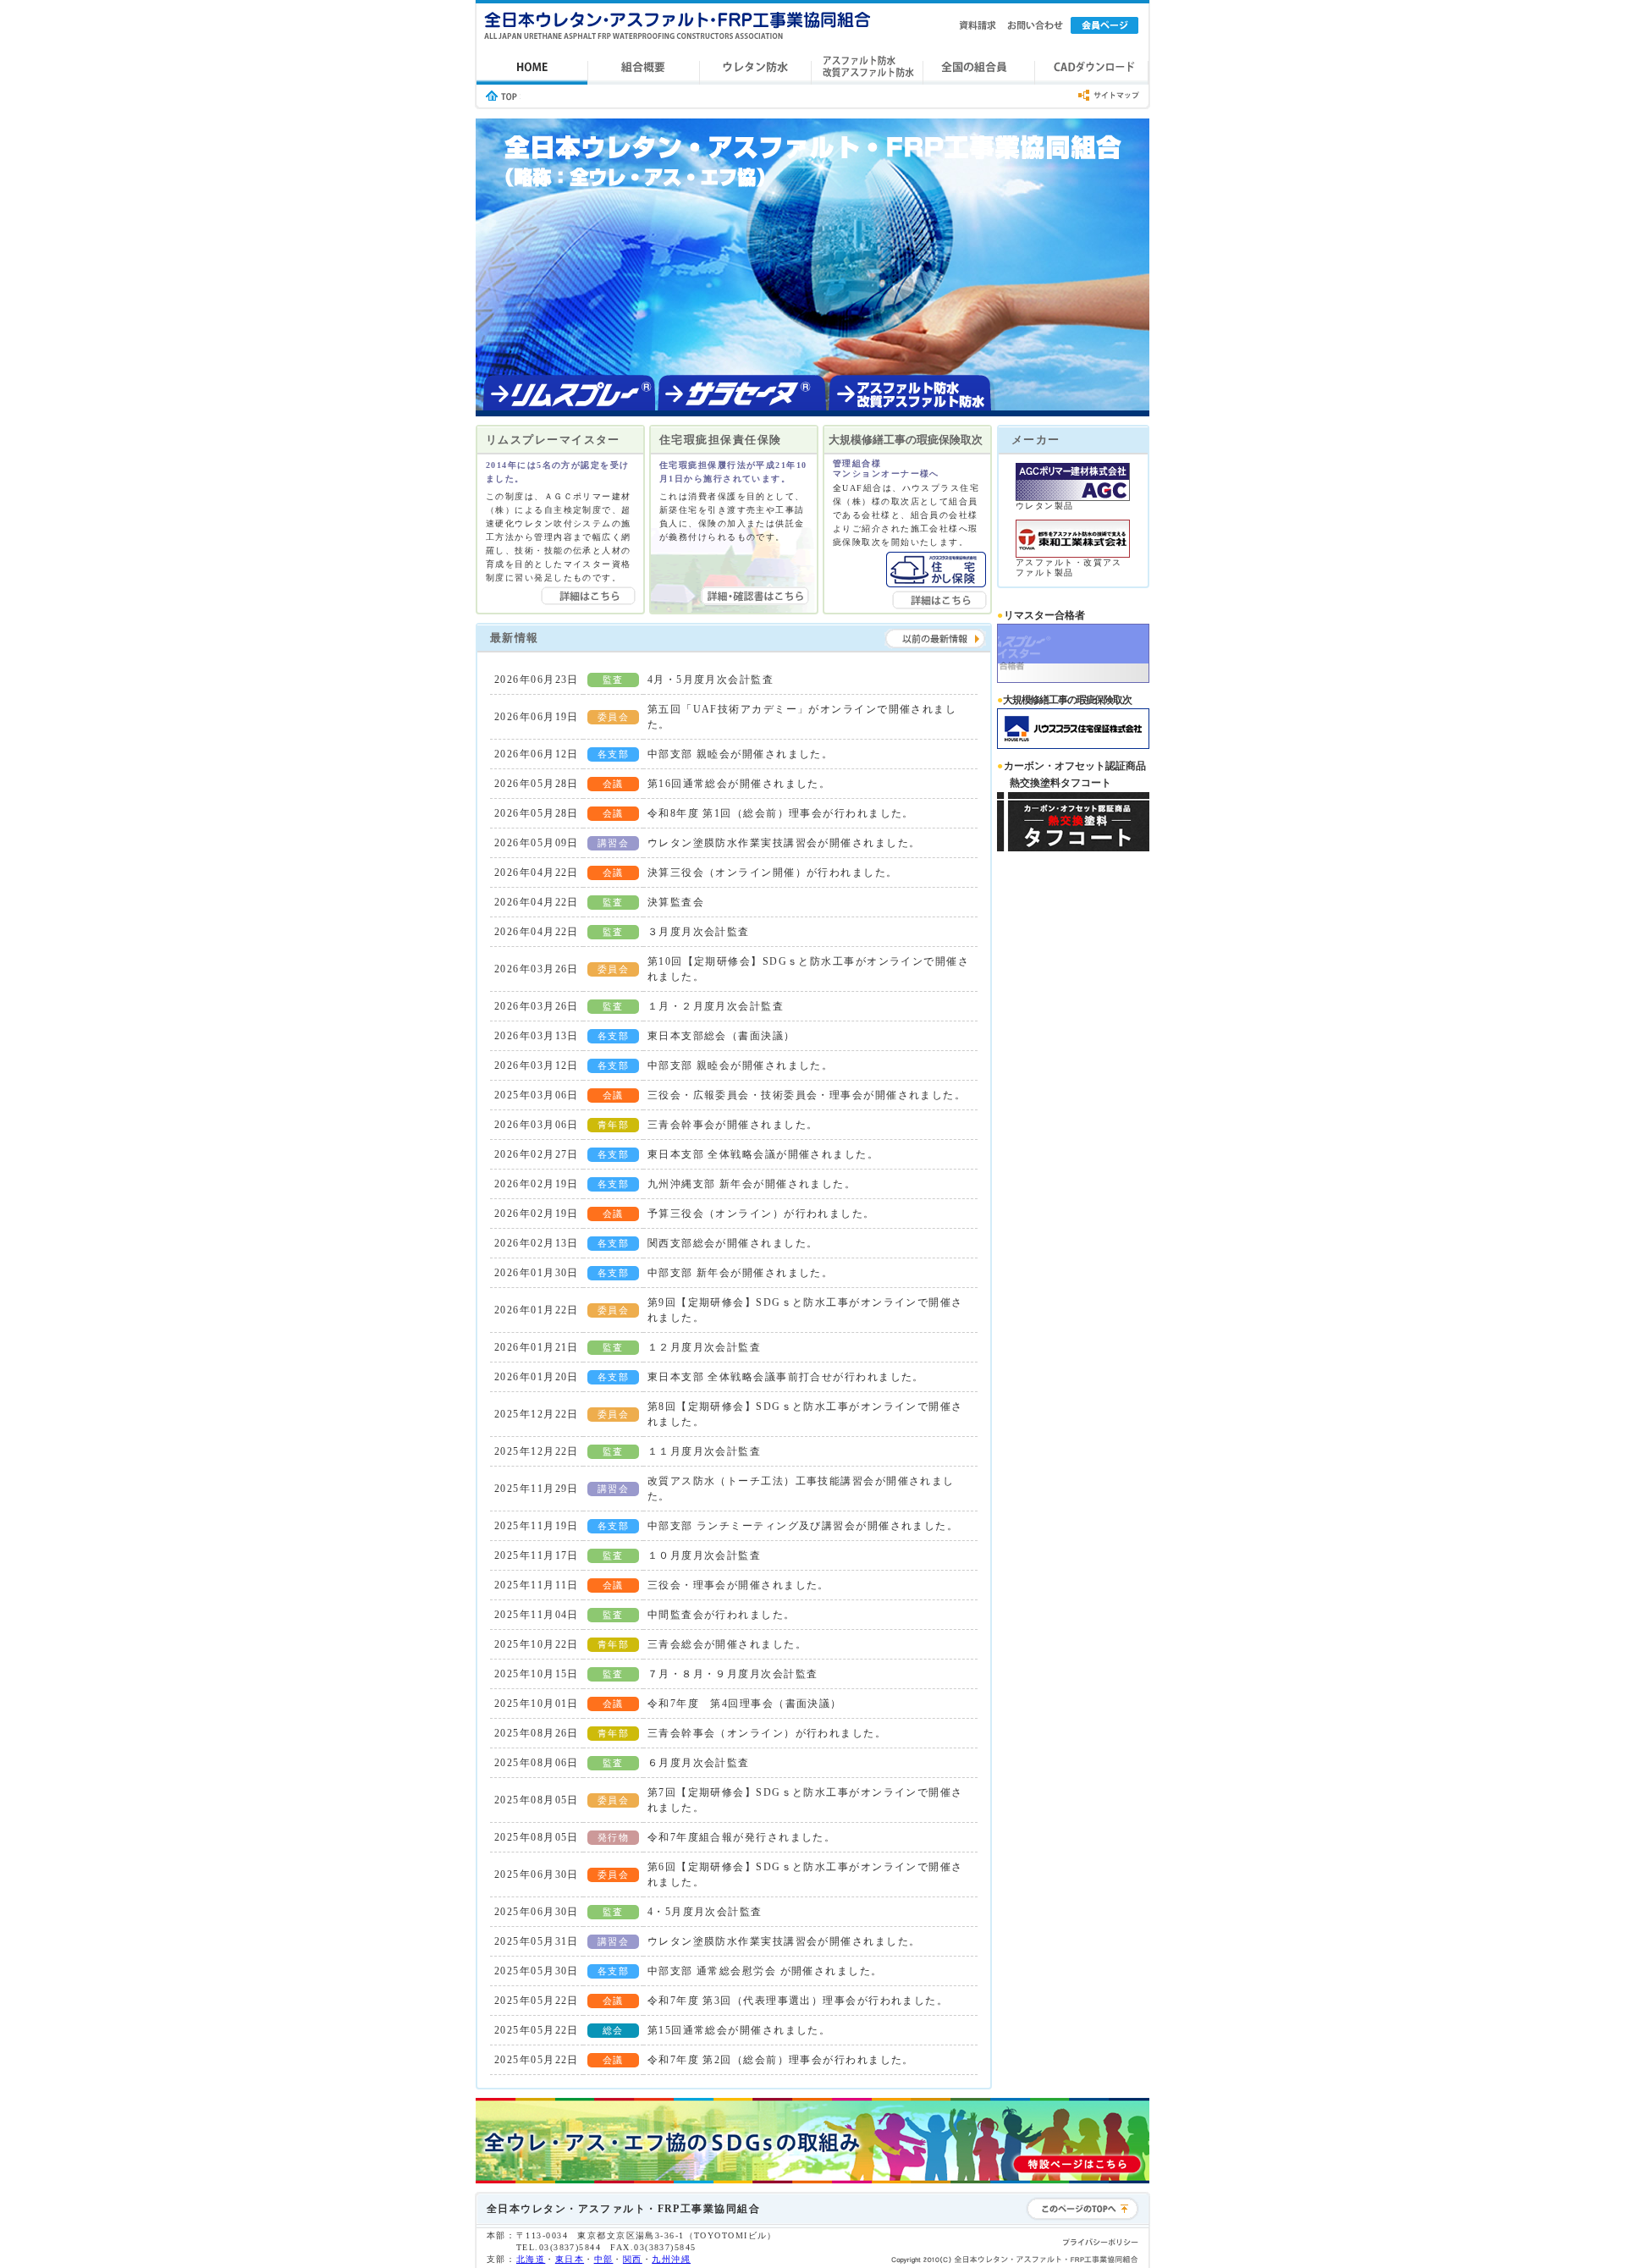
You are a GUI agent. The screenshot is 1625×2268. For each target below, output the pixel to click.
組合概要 (644, 68)
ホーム (532, 68)
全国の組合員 (979, 68)
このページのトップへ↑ (1082, 2209)
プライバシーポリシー (1100, 2243)
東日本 (570, 2259)
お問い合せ (1037, 25)
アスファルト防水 (868, 68)
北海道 (531, 2259)
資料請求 (978, 25)
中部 (604, 2259)
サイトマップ (1109, 96)
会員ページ (1104, 25)
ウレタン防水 (756, 68)
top (501, 96)
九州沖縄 (671, 2259)
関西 (633, 2259)
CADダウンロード (1092, 68)
